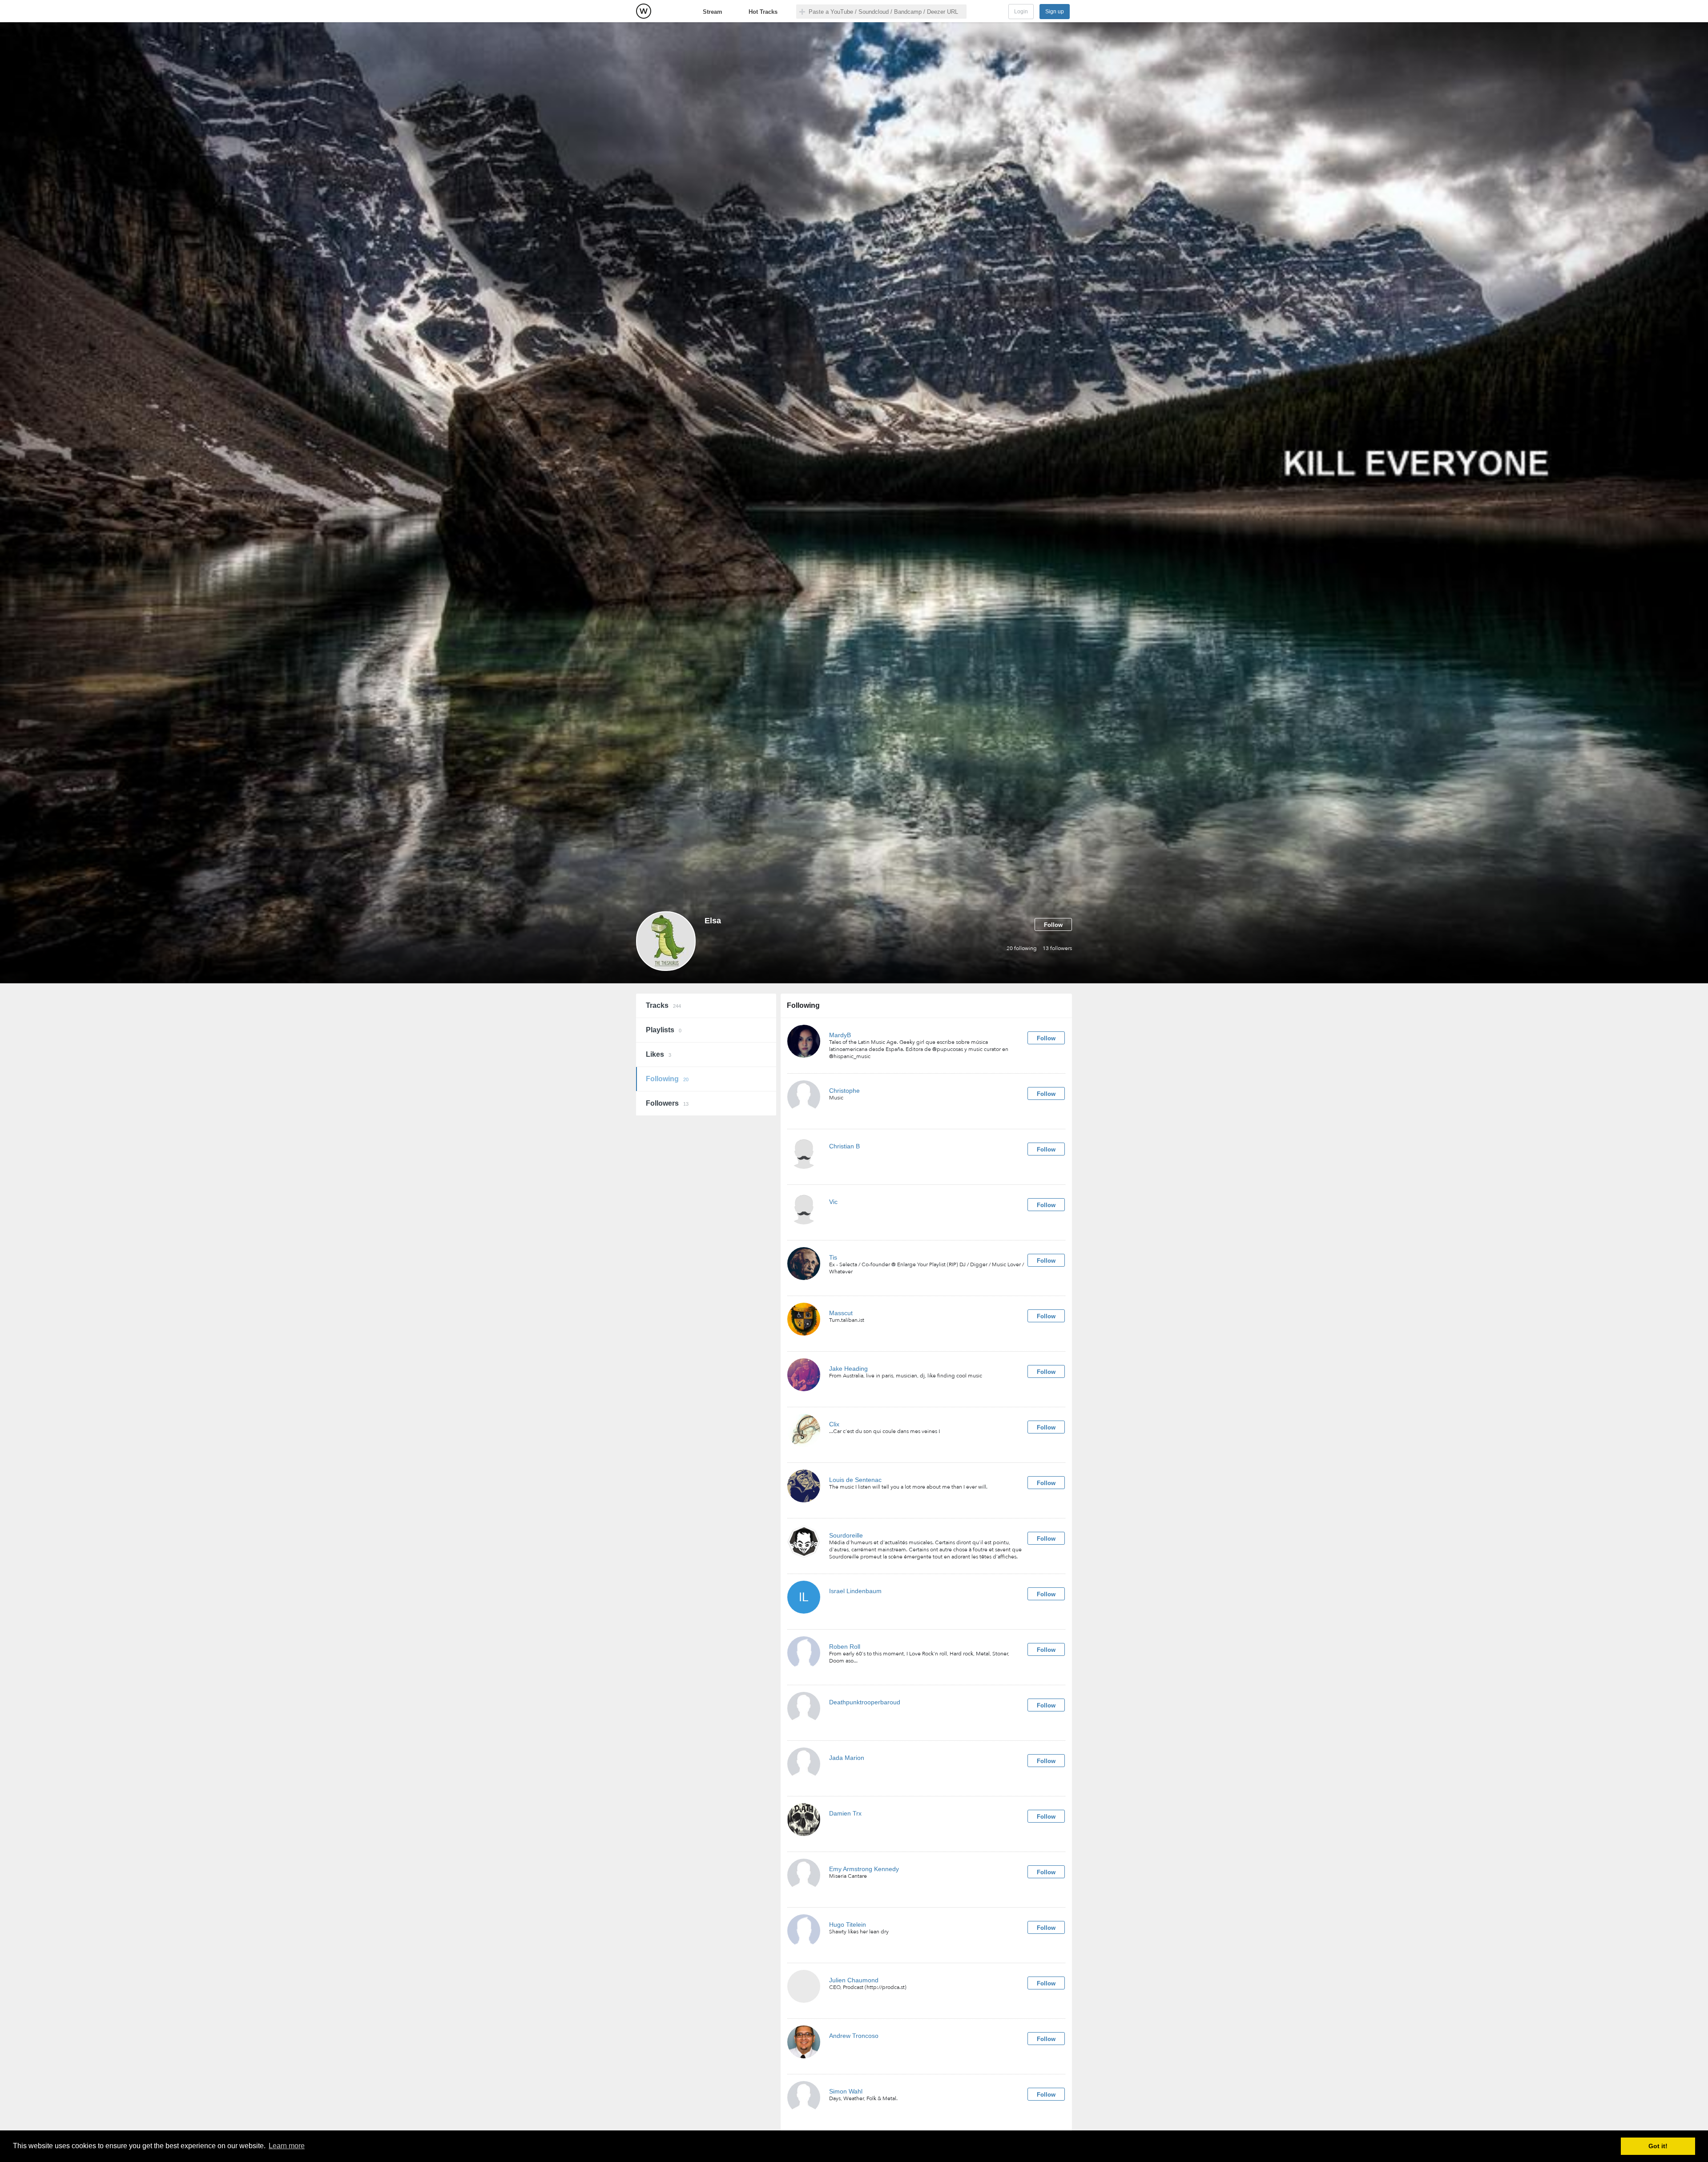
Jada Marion (847, 1758)
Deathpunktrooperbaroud (865, 1702)
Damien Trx (845, 1813)
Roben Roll (845, 1647)
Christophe (844, 1091)
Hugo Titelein (848, 1924)
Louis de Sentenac (855, 1480)
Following (667, 1079)
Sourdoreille (846, 1535)
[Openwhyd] (644, 11)
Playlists (664, 1030)
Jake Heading (848, 1369)
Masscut (841, 1313)
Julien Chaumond (854, 1980)
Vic (833, 1202)
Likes (659, 1054)
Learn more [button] (287, 2146)
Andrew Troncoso (854, 2036)
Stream (713, 12)
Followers (667, 1103)
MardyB (840, 1035)
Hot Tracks (763, 12)
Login (1021, 12)
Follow (1053, 925)
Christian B (844, 1146)
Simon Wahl (846, 2091)
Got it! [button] (1658, 2146)
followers (1057, 948)
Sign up (1055, 12)
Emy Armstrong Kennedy (864, 1869)
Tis (833, 1257)
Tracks (663, 1005)
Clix (834, 1424)
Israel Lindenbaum (855, 1591)
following (1022, 948)
